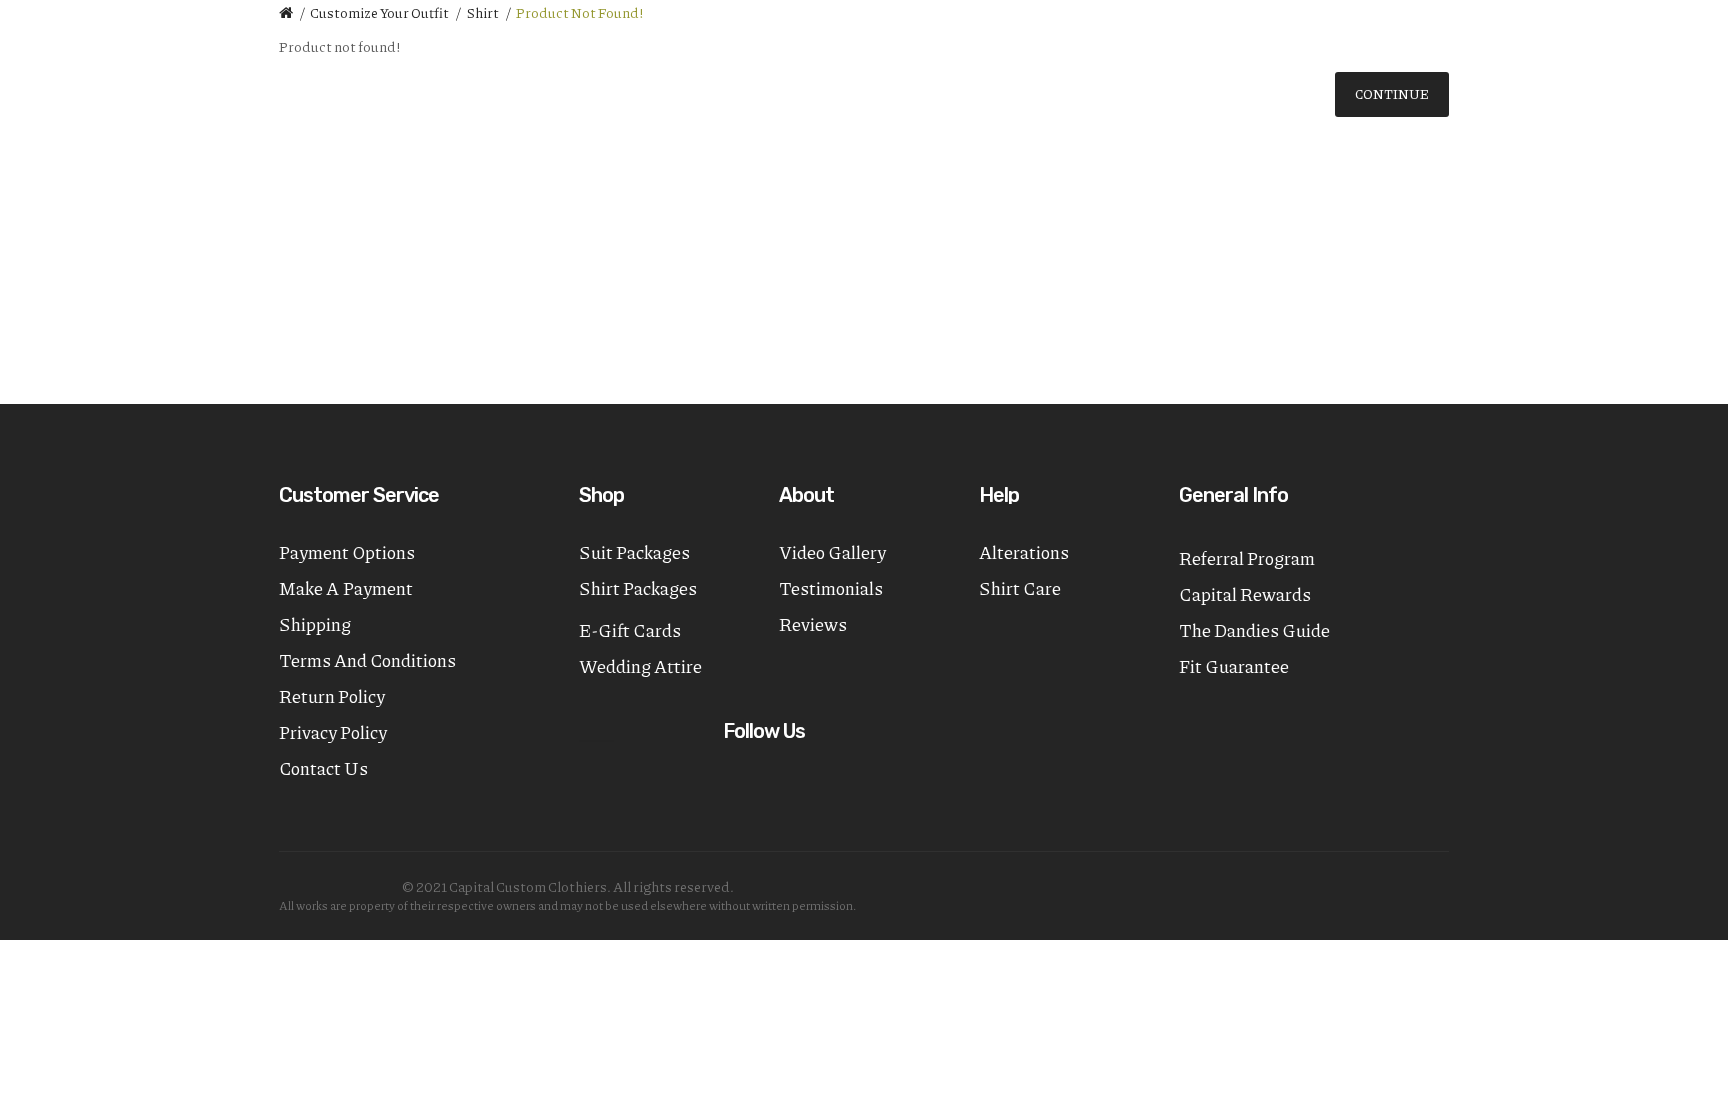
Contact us (323, 768)
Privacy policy (333, 732)
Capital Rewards (1245, 594)
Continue (1392, 94)
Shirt (482, 12)
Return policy (332, 696)
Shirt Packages (638, 588)
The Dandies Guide (1254, 630)
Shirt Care (1020, 588)
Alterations (1024, 552)
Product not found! (580, 12)
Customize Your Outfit (379, 12)
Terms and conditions (367, 660)
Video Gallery (832, 552)
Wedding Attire (640, 666)
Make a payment (346, 588)
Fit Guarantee (1234, 666)
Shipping (315, 624)
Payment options (347, 552)
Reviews (813, 624)
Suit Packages (634, 552)
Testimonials (831, 588)
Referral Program (1247, 558)
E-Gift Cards (630, 630)
